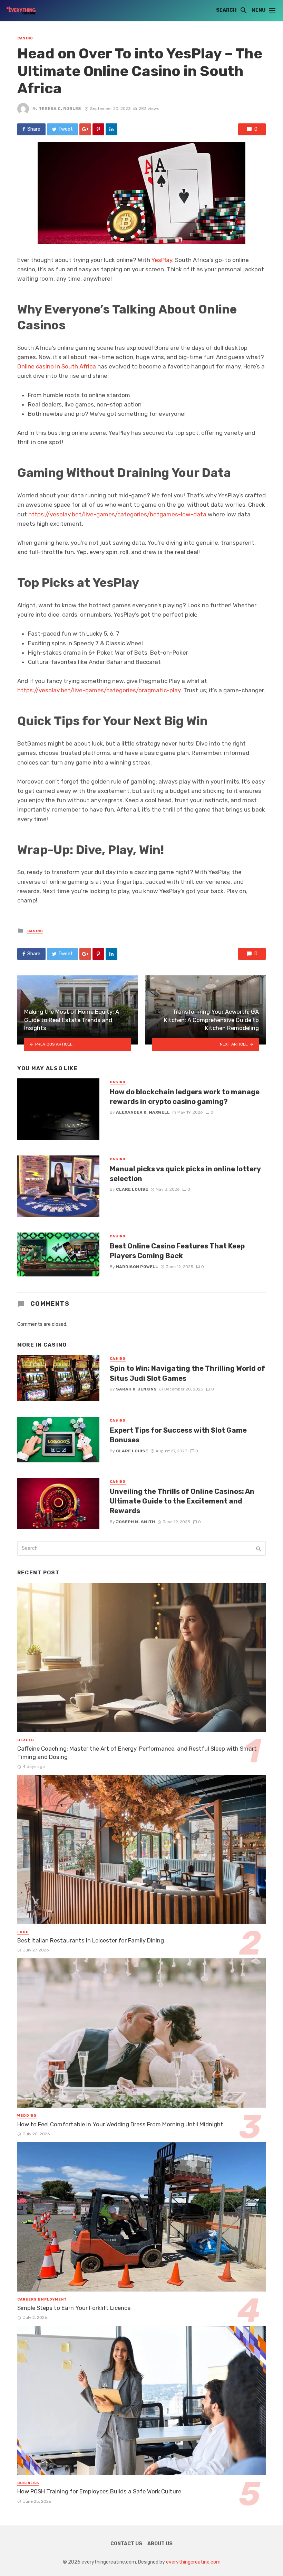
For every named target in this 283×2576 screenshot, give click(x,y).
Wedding (27, 2116)
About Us (160, 2544)
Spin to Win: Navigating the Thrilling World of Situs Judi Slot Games (187, 1373)
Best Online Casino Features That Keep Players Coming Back (177, 1251)
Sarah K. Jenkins (136, 1389)
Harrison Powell (137, 1267)
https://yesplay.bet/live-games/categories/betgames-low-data (117, 514)
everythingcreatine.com (193, 2562)
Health (26, 1740)
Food (23, 1932)
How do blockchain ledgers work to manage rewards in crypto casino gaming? (185, 1097)
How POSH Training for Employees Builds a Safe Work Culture (99, 2491)
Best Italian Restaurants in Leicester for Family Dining (91, 1940)
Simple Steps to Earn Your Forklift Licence (74, 2308)
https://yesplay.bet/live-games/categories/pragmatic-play (99, 690)
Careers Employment (42, 2299)
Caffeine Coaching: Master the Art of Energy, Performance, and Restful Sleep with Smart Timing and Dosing (137, 1753)
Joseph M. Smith (135, 1522)
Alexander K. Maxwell (143, 1112)
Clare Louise (132, 1189)
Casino (25, 38)
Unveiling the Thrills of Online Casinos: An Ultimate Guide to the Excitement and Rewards (182, 1501)
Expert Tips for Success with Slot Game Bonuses (178, 1435)
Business (28, 2483)
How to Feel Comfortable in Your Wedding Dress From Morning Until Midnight (120, 2124)
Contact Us (126, 2544)
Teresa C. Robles (60, 109)
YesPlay (162, 260)
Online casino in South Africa (57, 366)
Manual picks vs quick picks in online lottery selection (185, 1174)
